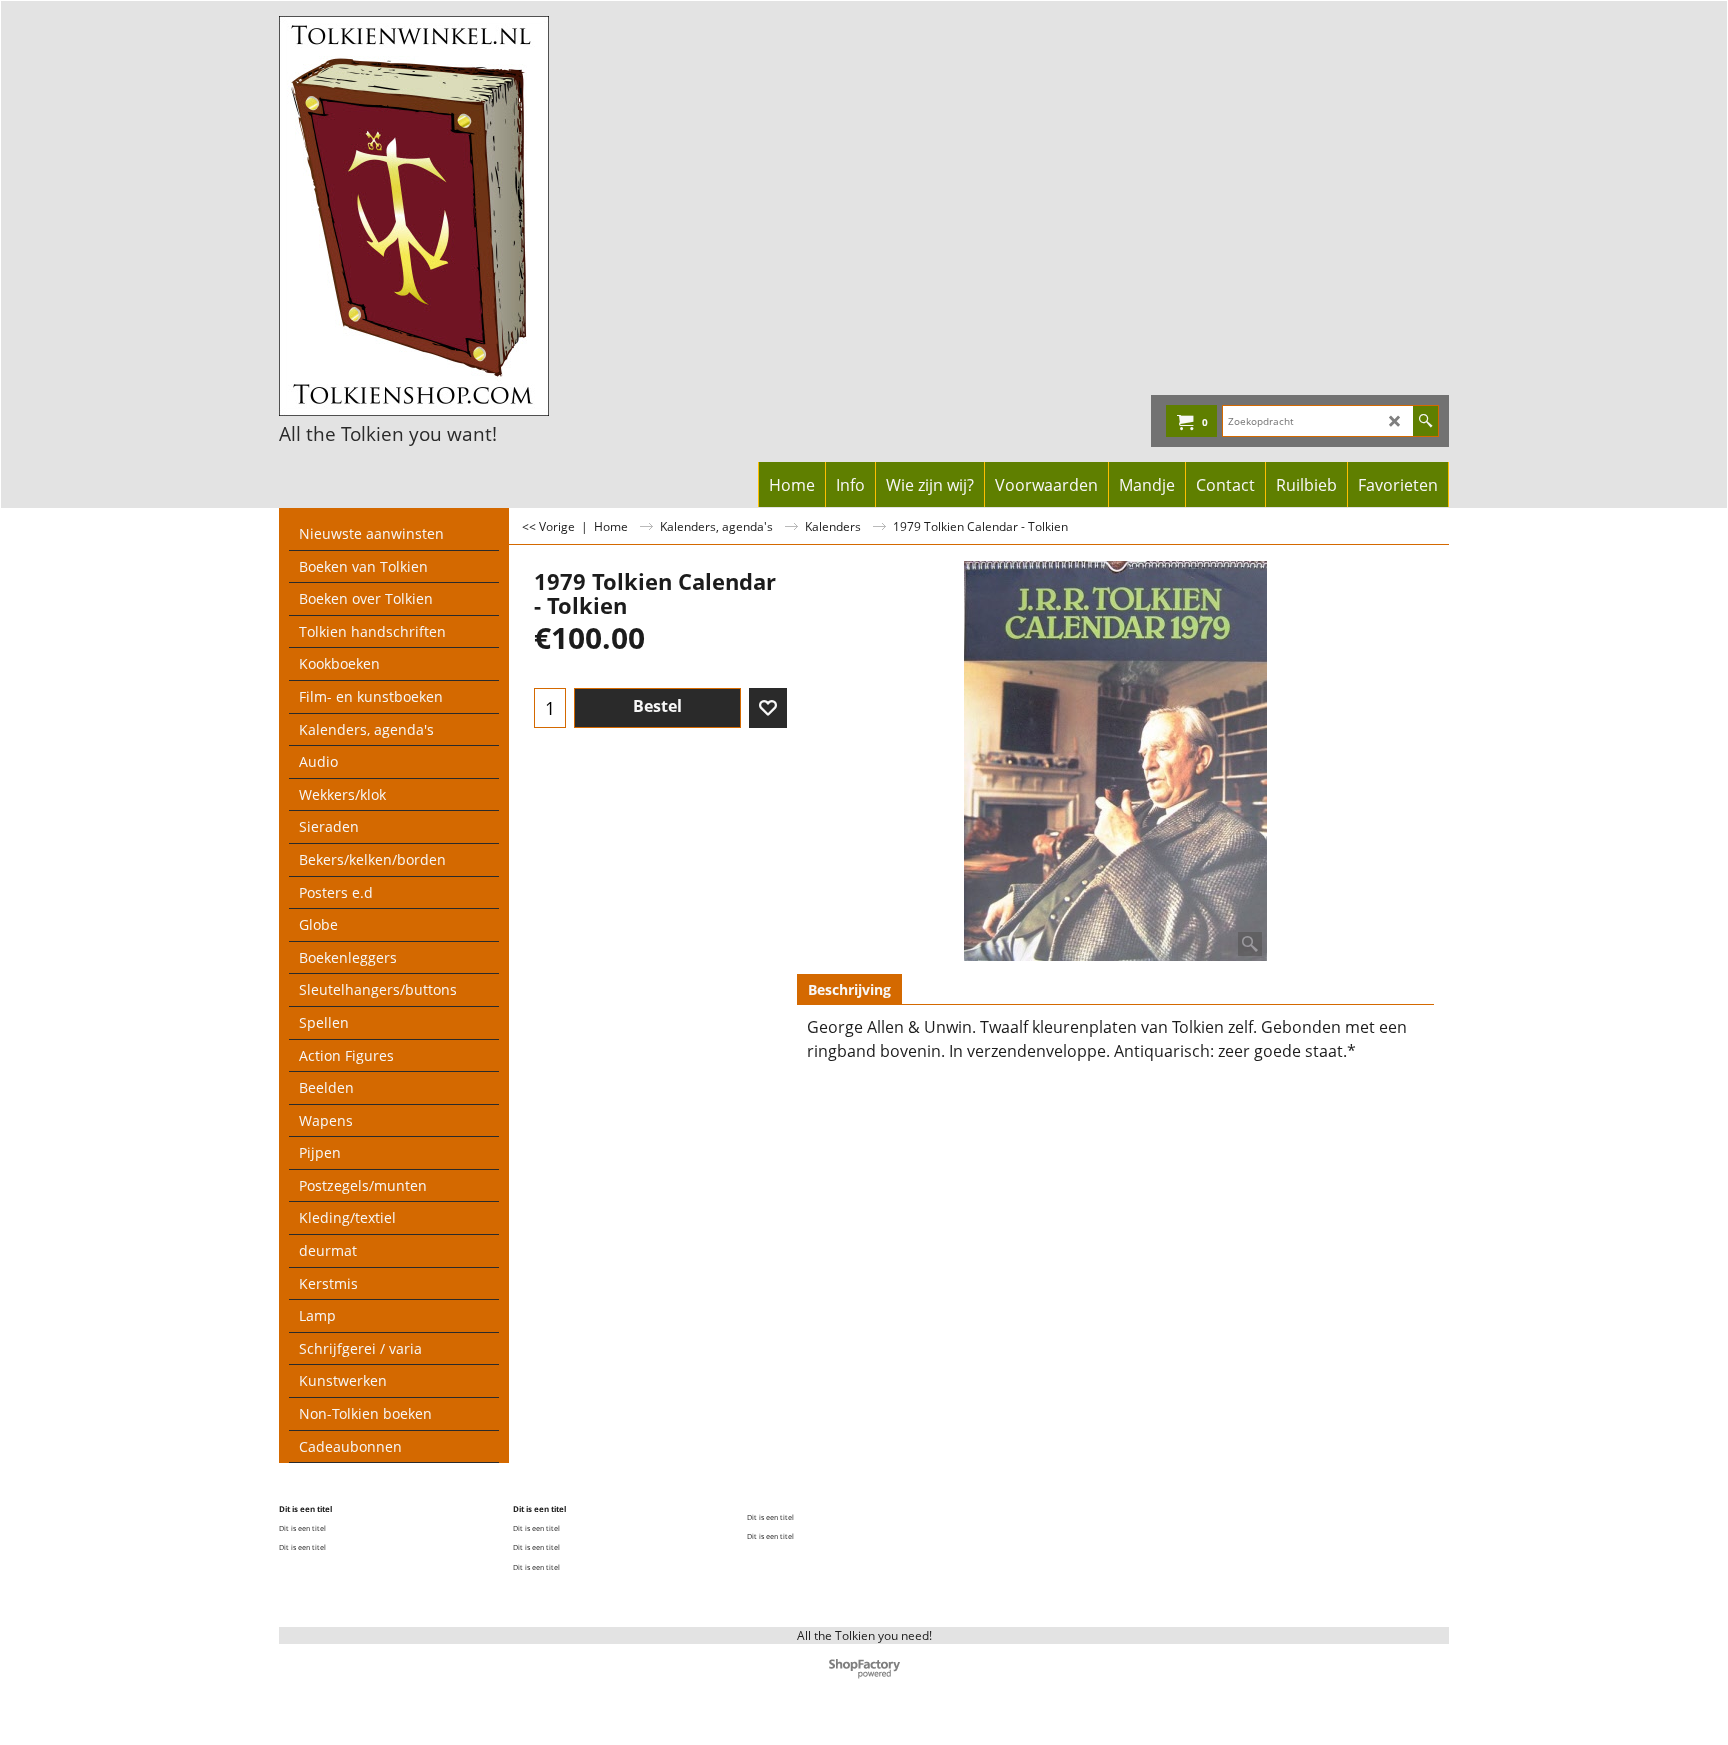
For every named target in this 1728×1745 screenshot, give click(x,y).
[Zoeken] (1425, 421)
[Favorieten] (768, 708)
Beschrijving (849, 989)
